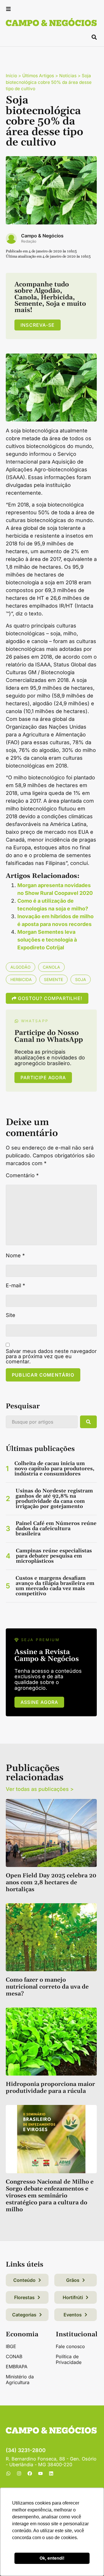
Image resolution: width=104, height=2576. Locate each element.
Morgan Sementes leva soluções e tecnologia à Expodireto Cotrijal (47, 940)
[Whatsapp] (8, 2473)
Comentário (22, 1175)
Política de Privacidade (69, 2359)
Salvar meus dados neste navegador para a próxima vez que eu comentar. (51, 1356)
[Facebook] (30, 2473)
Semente (53, 979)
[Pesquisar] (88, 1422)
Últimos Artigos (38, 76)
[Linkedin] (51, 2473)
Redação (29, 241)
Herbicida (21, 979)
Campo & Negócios (42, 236)
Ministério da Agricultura (20, 2380)
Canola (51, 967)
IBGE (11, 2346)
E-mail (15, 1286)
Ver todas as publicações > (40, 1789)
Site (11, 1315)
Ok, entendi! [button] (52, 2558)
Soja (81, 979)
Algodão (21, 967)
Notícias (68, 76)
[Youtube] (40, 2473)
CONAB (14, 2356)
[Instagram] (19, 2473)
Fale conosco (70, 2346)
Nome (15, 1256)
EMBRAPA (17, 2367)
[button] (8, 10)
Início (11, 76)
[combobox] (42, 1422)
